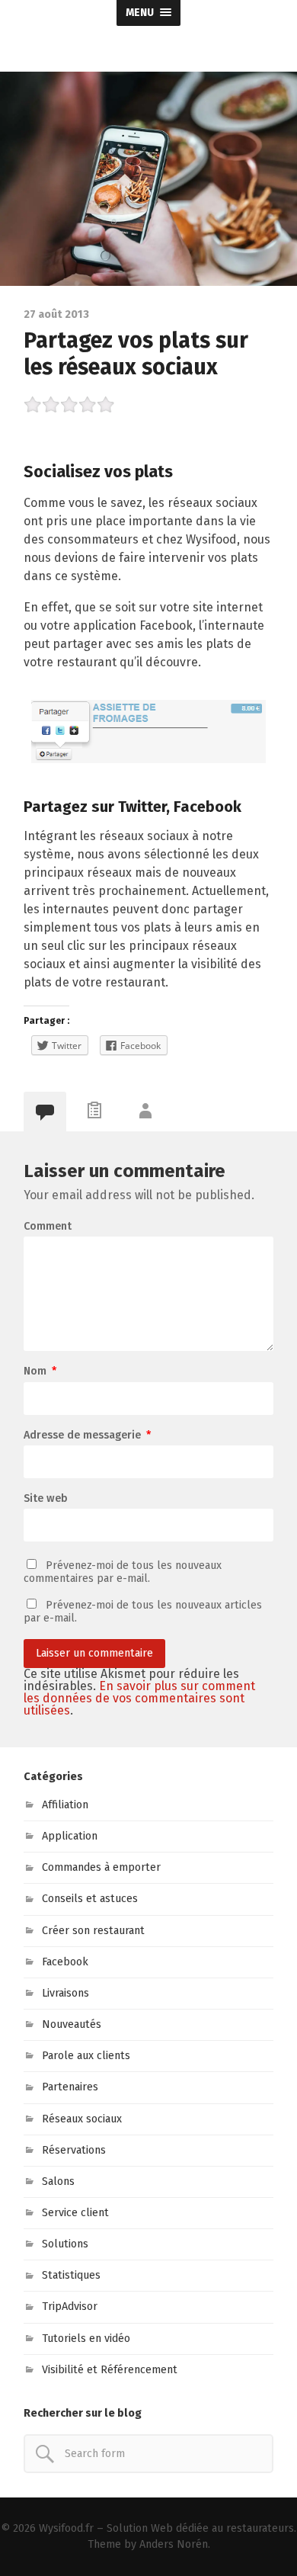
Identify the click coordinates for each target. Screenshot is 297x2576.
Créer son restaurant (93, 1931)
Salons (58, 2181)
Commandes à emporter (101, 1867)
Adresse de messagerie (87, 1436)
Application (70, 1836)
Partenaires (70, 2087)
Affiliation (65, 1805)
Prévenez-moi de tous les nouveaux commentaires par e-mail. (123, 1572)
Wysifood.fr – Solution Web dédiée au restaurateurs (166, 2528)
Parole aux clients (86, 2056)
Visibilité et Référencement (110, 2370)
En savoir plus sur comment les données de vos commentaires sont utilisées (139, 1698)
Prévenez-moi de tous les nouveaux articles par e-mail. (143, 1611)
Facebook (65, 1962)
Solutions (65, 2244)
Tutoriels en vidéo (86, 2339)
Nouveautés (72, 2024)
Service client (75, 2213)
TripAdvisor (70, 2307)
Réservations (74, 2150)
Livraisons (65, 1993)
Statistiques (71, 2275)
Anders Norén (174, 2544)
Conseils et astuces (90, 1899)
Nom (40, 1371)
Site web (46, 1499)
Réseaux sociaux (82, 2119)
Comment (48, 1227)
